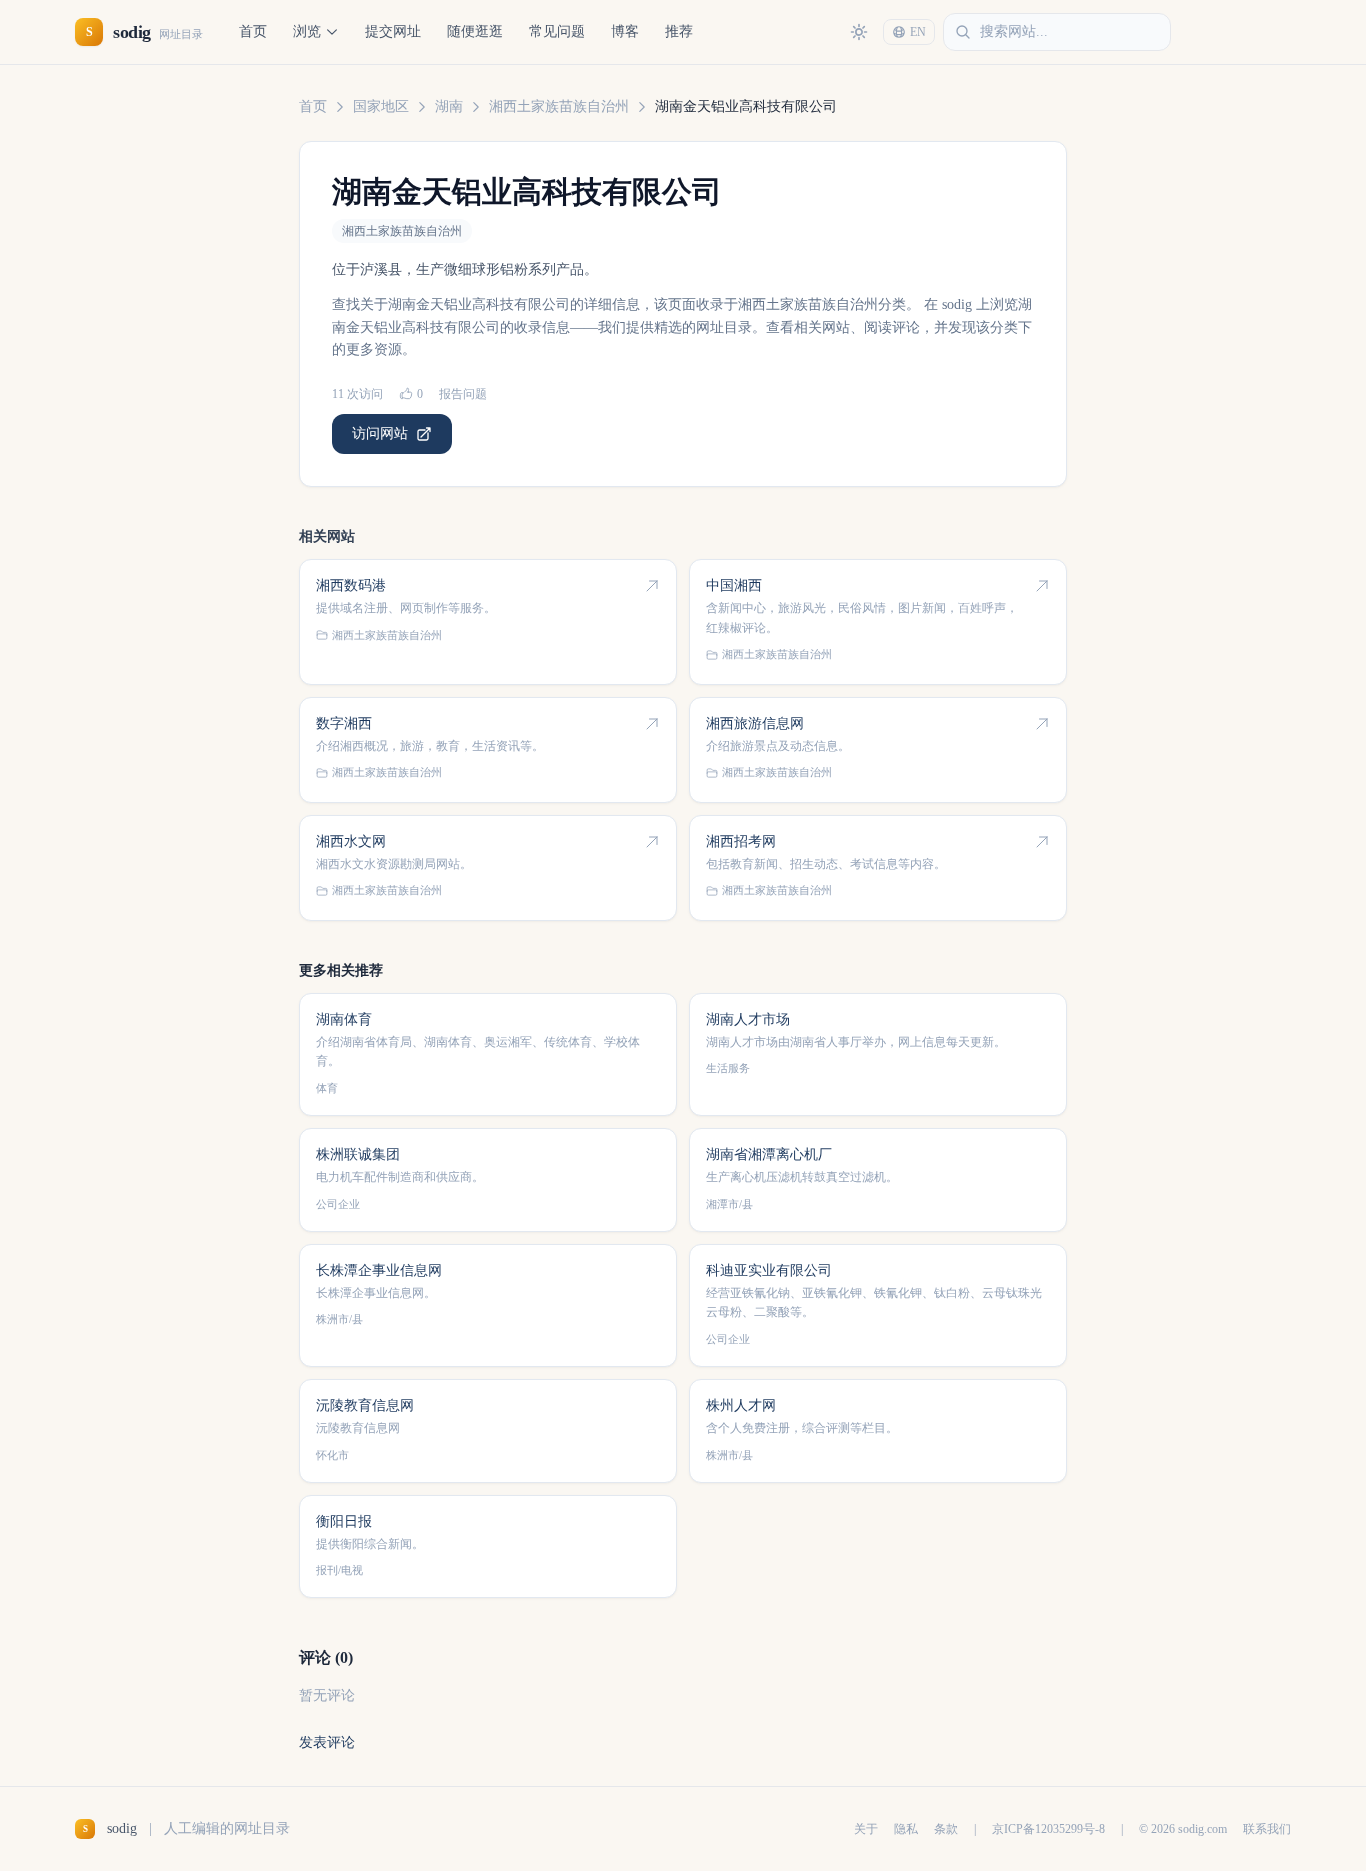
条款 (946, 1829)
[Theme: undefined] (859, 32)
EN (918, 32)
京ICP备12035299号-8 (1048, 1829)
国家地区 (381, 106)
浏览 (307, 31)
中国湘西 (734, 585)
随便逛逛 (475, 31)
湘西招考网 (741, 841)
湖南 (449, 106)
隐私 (906, 1829)
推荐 (679, 31)
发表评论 (327, 1742)
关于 (866, 1829)
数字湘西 (344, 723)
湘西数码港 (351, 585)
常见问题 (557, 31)
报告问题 (463, 394)
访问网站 (380, 433)
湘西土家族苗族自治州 (559, 106)
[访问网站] (652, 586)
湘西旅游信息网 (755, 723)
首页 (253, 31)
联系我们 (1267, 1829)
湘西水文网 (351, 841)
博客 (625, 31)
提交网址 (393, 31)
